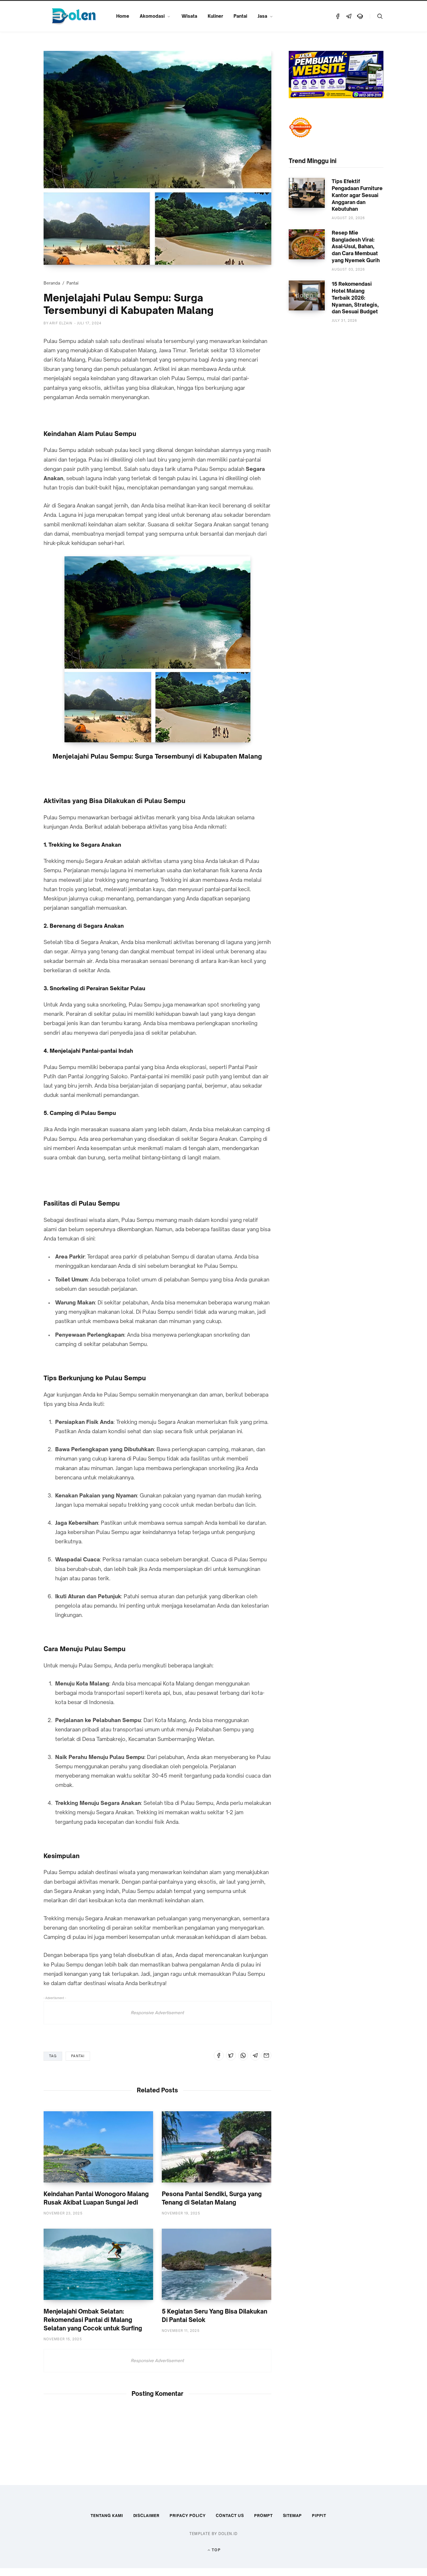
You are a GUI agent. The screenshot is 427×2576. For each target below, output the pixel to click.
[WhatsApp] (243, 2055)
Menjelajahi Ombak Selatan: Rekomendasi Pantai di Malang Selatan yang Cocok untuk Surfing (93, 2320)
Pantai (240, 16)
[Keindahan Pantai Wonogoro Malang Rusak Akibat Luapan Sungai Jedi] (98, 2147)
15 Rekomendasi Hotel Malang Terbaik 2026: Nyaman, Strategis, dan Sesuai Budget (355, 298)
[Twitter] (231, 2055)
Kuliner (215, 16)
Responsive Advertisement (157, 2013)
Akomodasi (152, 16)
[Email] (266, 2055)
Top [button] (216, 2550)
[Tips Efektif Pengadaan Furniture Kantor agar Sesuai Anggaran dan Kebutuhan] (307, 193)
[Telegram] (349, 16)
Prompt (263, 2516)
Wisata (189, 16)
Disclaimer (147, 2516)
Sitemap (293, 2516)
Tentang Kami (107, 2516)
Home (123, 16)
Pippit (319, 2516)
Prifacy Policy (188, 2516)
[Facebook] (338, 16)
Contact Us (230, 2516)
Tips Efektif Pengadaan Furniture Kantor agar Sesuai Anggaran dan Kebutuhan (357, 195)
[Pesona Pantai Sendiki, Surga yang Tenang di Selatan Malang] (217, 2147)
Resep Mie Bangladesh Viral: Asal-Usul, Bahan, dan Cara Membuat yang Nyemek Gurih (356, 246)
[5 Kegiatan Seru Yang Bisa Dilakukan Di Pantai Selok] (217, 2264)
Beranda (52, 283)
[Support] (360, 16)
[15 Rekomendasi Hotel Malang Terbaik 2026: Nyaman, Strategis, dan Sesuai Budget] (307, 295)
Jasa (262, 16)
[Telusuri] (380, 16)
